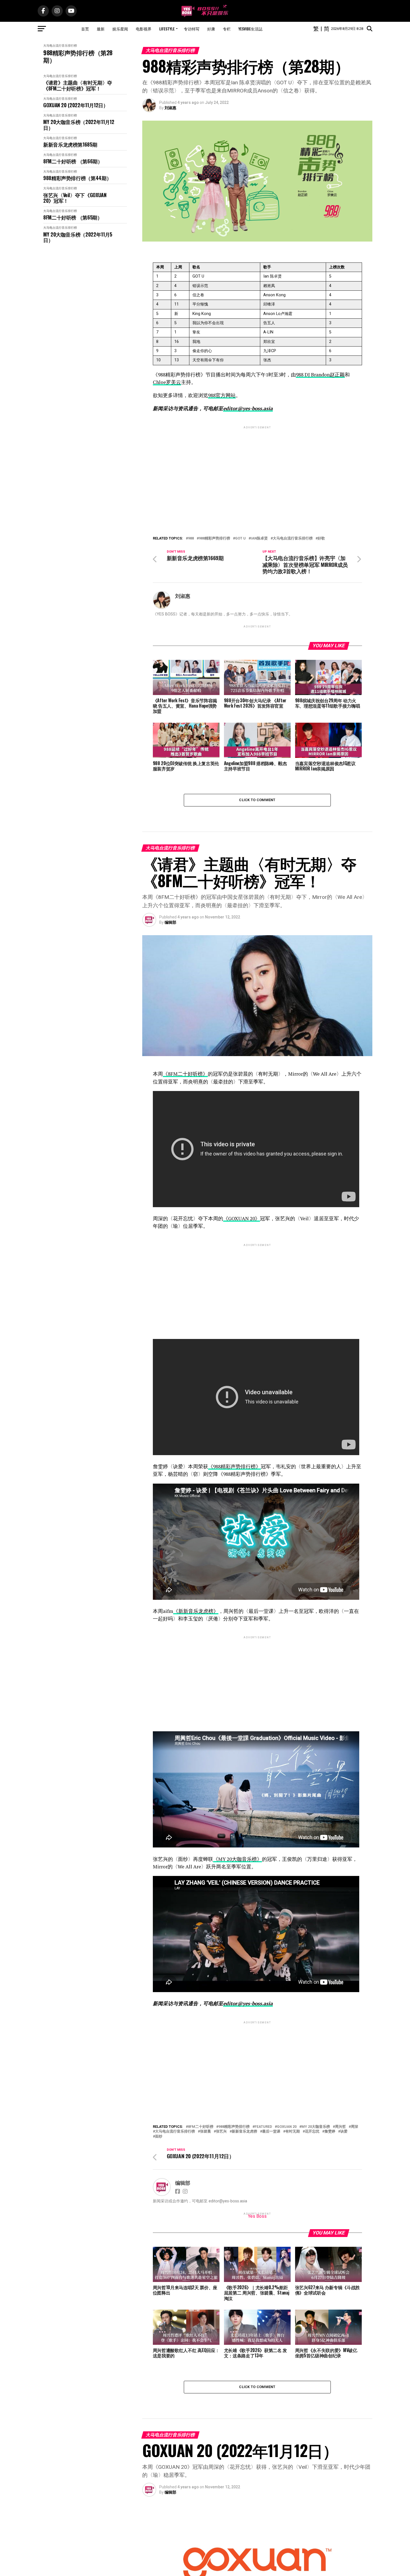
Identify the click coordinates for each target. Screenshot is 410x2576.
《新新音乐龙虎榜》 (196, 1611)
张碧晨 (205, 2132)
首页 (85, 29)
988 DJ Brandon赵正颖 (320, 375)
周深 (354, 2127)
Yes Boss (257, 2216)
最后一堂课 (271, 2132)
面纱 (159, 2137)
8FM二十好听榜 (201, 2127)
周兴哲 (340, 2127)
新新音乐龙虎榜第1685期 (70, 145)
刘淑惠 (170, 108)
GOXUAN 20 (287, 2127)
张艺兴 (221, 2132)
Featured (263, 2127)
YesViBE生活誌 (250, 29)
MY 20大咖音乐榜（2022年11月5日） (78, 237)
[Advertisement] (257, 469)
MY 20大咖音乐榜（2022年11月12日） (79, 125)
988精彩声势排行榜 (214, 539)
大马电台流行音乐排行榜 (60, 46)
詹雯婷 (330, 2132)
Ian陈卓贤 (259, 539)
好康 (211, 29)
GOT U (240, 539)
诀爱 (344, 2132)
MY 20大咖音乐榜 (316, 2127)
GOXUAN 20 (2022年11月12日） (76, 105)
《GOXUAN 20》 (242, 1218)
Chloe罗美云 (167, 382)
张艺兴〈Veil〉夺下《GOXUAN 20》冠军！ (75, 198)
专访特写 (192, 29)
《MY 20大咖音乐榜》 (237, 1859)
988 (191, 539)
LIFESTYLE (167, 29)
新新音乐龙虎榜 (244, 2132)
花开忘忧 (312, 2132)
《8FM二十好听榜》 (185, 1074)
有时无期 (293, 2132)
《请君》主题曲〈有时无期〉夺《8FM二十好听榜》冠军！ (78, 85)
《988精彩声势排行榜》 (234, 1466)
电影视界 (144, 29)
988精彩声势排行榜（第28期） (78, 56)
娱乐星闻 (120, 29)
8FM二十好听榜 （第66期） (73, 161)
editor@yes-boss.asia (248, 408)
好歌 (321, 539)
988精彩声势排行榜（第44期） (77, 178)
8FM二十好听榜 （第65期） (73, 217)
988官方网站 (222, 395)
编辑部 (170, 922)
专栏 (227, 29)
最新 (101, 29)
